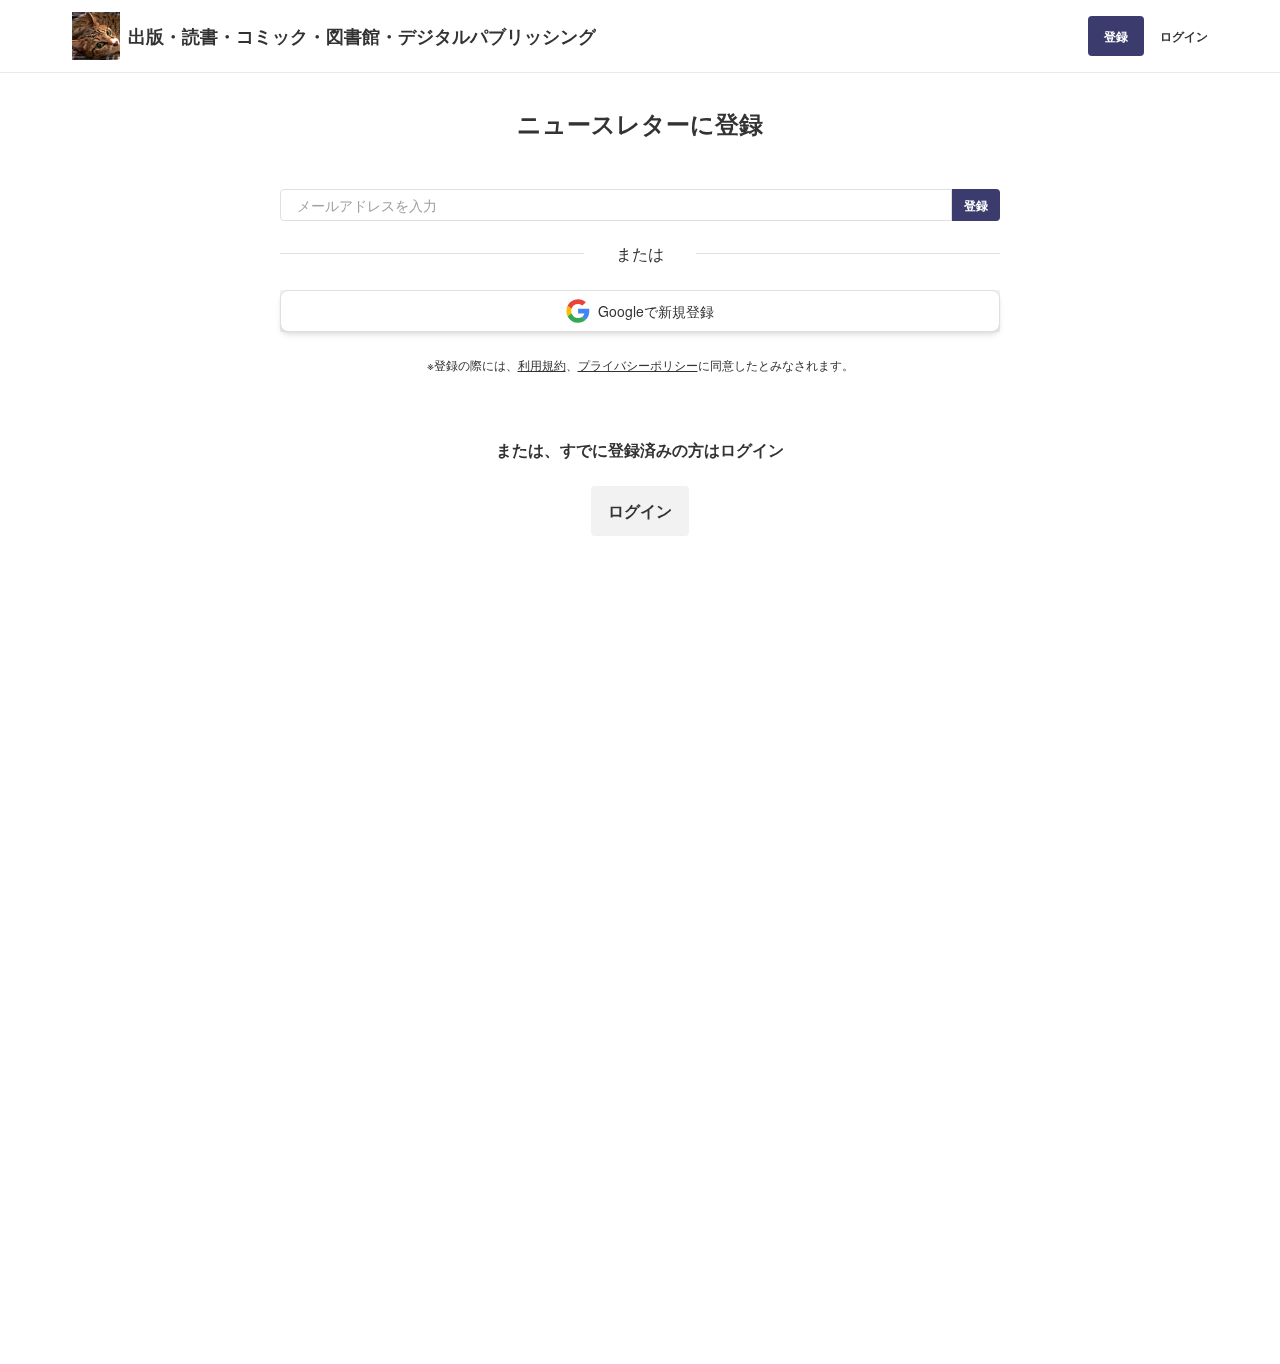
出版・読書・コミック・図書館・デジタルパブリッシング (362, 36)
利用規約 (542, 364)
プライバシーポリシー (638, 364)
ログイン (1184, 36)
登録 (1116, 36)
